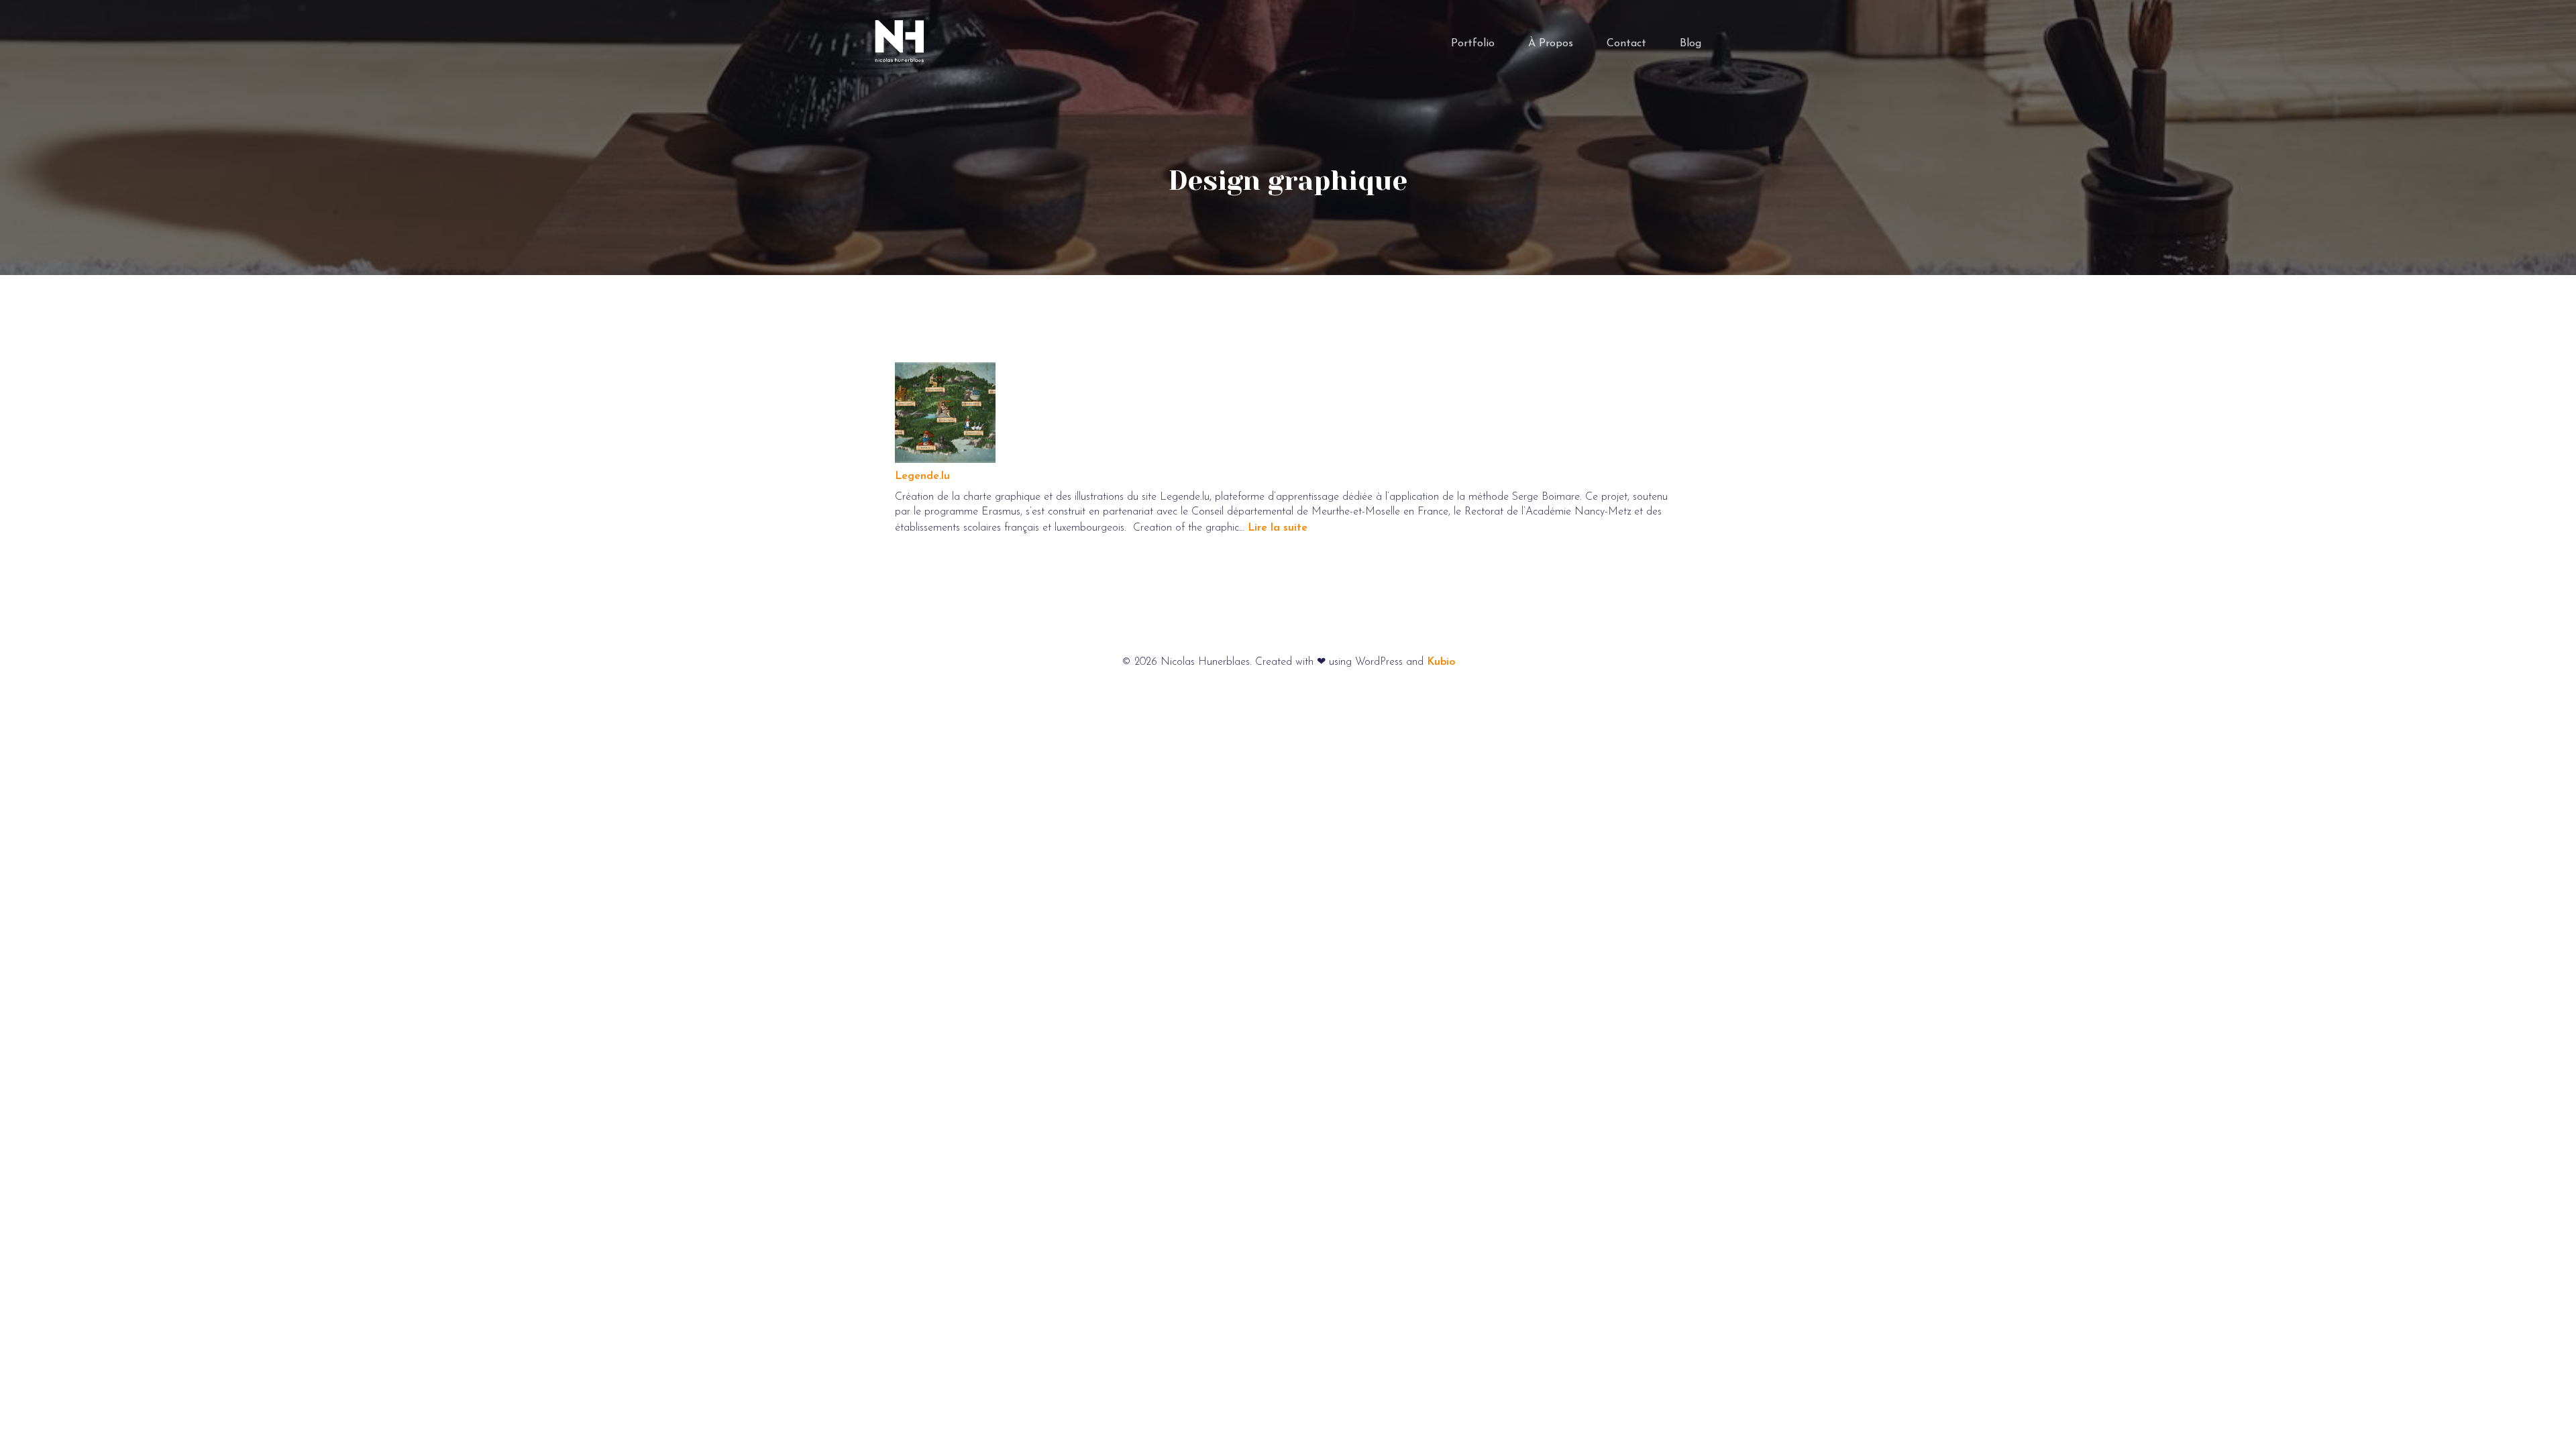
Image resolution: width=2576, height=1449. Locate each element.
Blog (1690, 44)
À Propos (1551, 44)
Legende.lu (922, 476)
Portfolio (1473, 44)
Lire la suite (1278, 528)
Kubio (1441, 662)
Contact (1626, 44)
